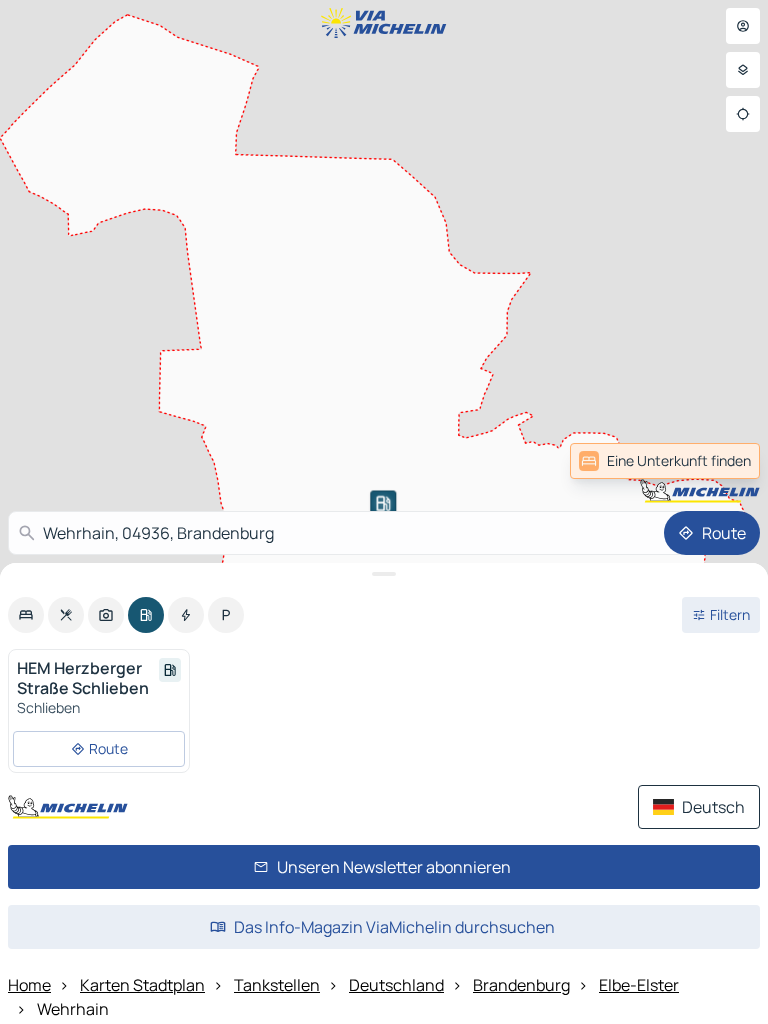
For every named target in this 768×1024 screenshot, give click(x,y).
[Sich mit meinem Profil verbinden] (743, 26)
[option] (26, 615)
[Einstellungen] (743, 70)
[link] (665, 461)
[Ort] (743, 114)
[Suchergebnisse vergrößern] (384, 574)
